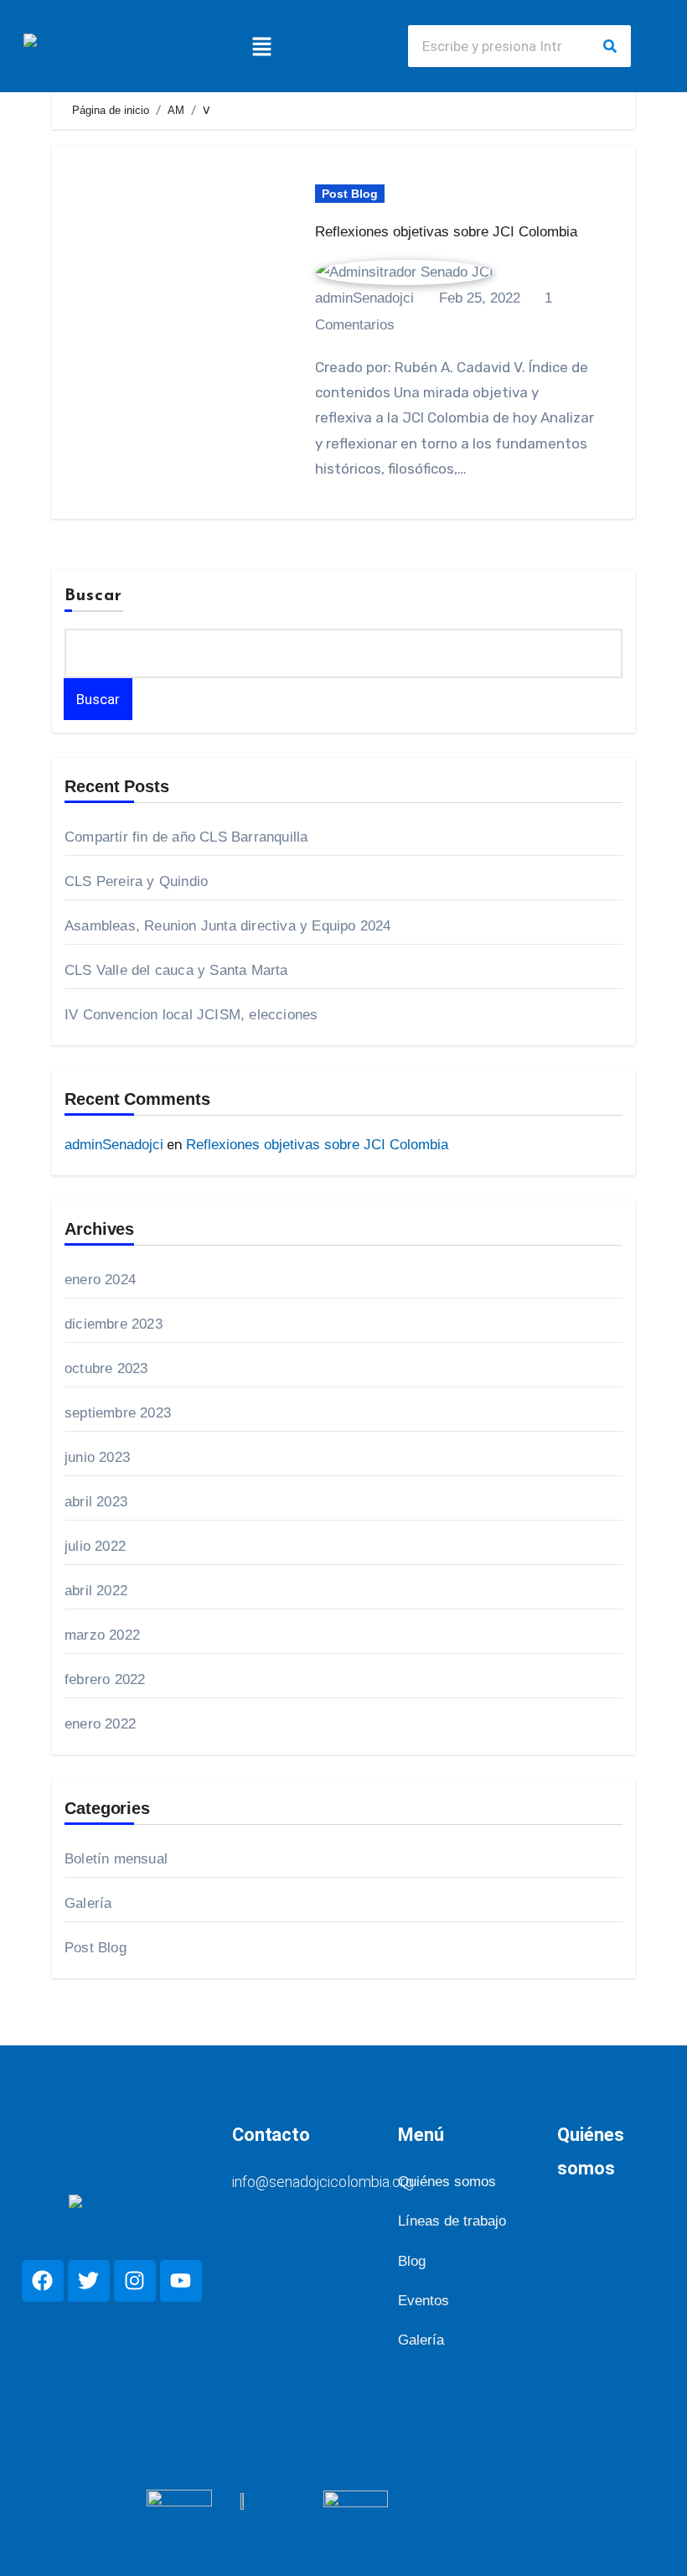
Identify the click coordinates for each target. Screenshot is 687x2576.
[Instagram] (135, 2281)
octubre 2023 (106, 1368)
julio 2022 (95, 1546)
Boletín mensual (116, 1859)
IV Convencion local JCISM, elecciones (191, 1015)
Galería (88, 1903)
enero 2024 (100, 1280)
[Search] (610, 46)
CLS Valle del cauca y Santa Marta (176, 970)
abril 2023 (96, 1502)
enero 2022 (100, 1724)
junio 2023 (97, 1457)
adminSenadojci (114, 1145)
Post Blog (350, 194)
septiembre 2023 (118, 1413)
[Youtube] (181, 2281)
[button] (262, 46)
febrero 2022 (105, 1679)
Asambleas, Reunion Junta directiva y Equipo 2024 (228, 926)
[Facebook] (43, 2281)
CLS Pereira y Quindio (136, 881)
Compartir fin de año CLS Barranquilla (186, 837)
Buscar (94, 596)
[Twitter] (89, 2281)
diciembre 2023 (114, 1324)
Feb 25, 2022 (478, 298)
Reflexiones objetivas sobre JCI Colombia (446, 232)
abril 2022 (96, 1591)
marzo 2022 (102, 1635)
